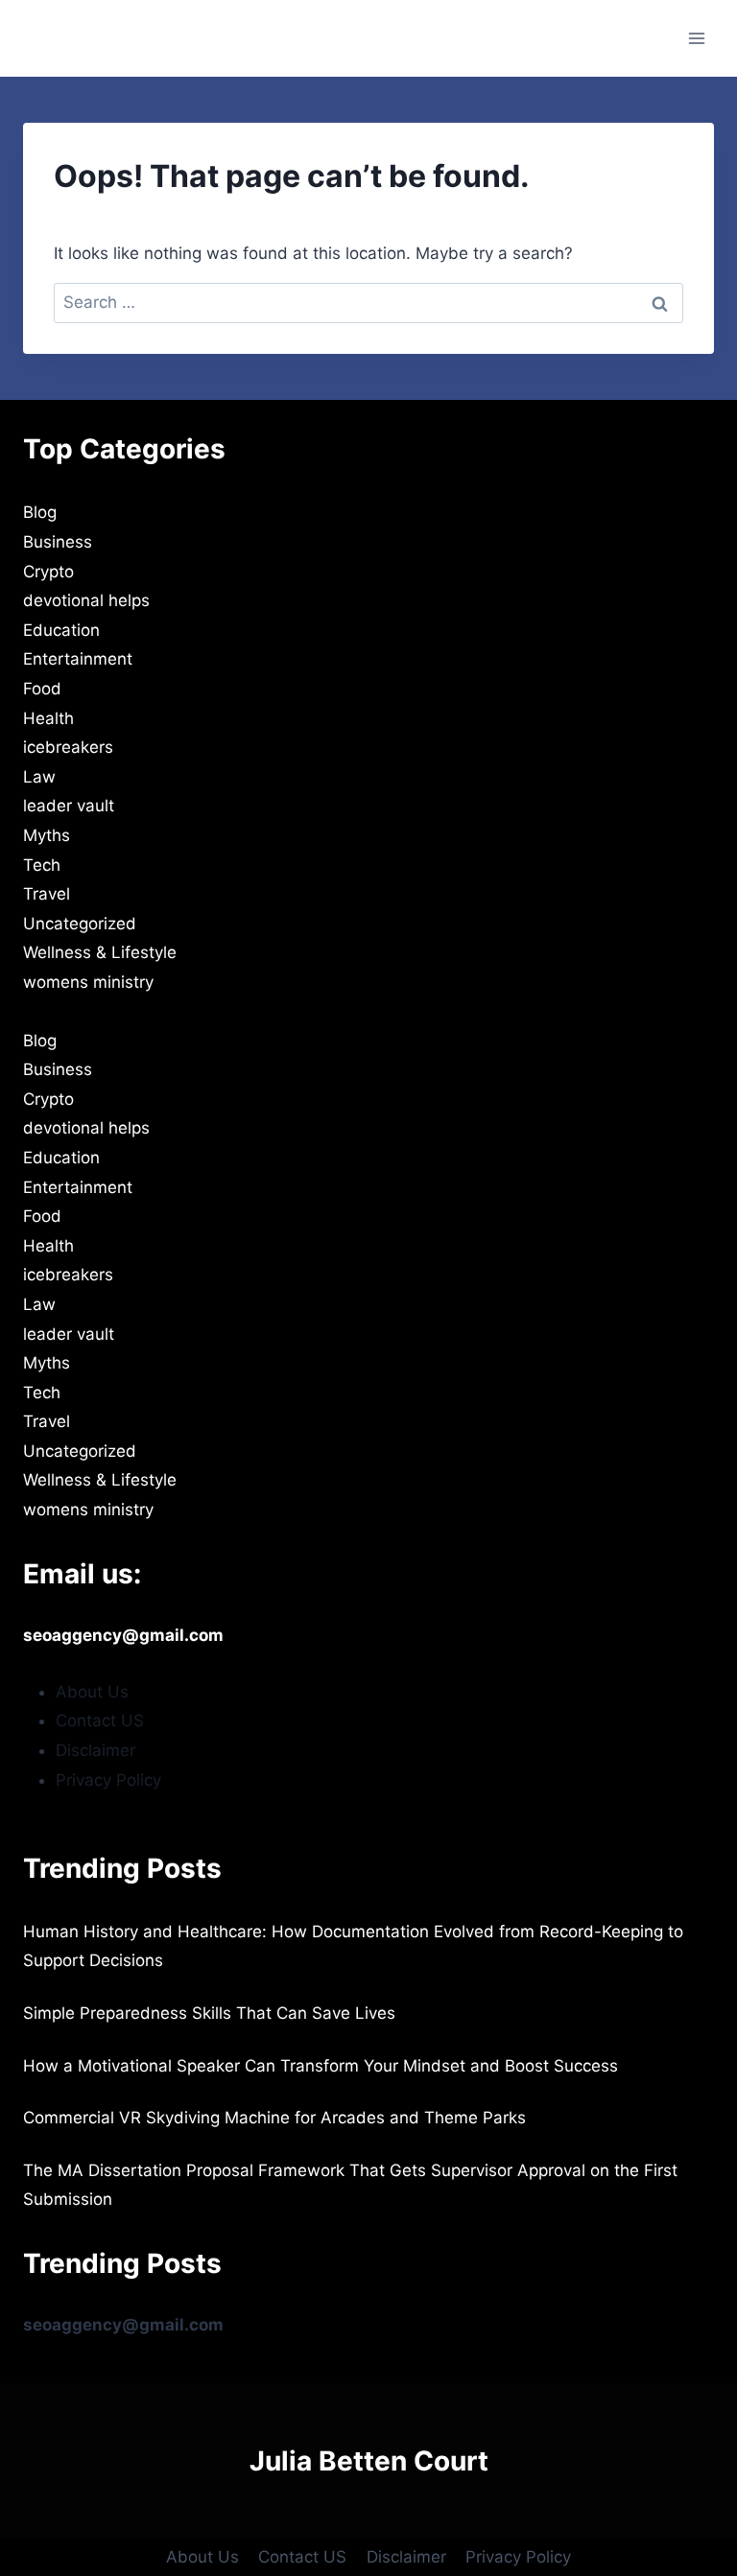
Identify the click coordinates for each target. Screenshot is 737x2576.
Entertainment (78, 659)
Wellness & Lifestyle (100, 952)
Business (58, 542)
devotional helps (86, 600)
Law (39, 777)
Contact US (100, 1721)
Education (61, 630)
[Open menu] (696, 38)
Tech (42, 865)
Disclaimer (95, 1750)
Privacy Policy (108, 1780)
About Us (92, 1692)
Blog (40, 512)
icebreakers (68, 747)
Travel (47, 894)
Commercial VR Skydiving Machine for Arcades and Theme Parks (274, 2118)
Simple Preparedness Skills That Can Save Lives (209, 2013)
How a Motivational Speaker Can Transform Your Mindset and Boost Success (321, 2066)
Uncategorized (80, 924)
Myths (47, 835)
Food (42, 689)
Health (48, 718)
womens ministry (88, 982)
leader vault (69, 806)
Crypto (48, 572)
